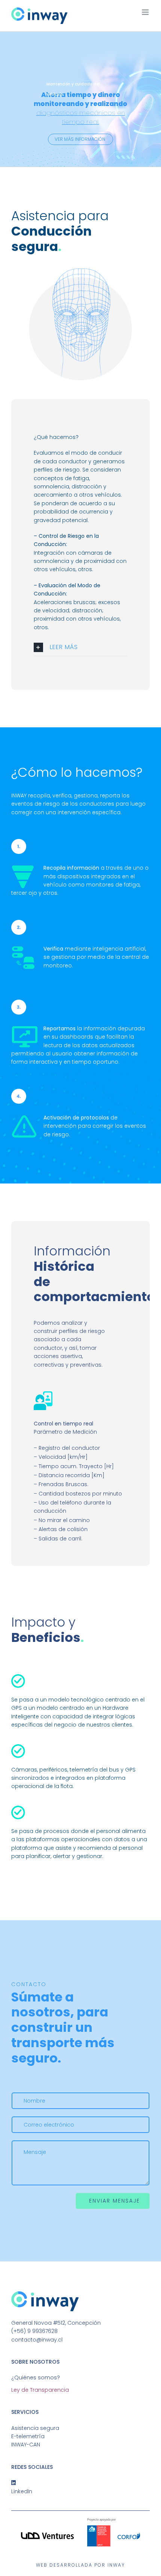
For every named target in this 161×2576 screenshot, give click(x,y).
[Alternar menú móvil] (146, 12)
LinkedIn (22, 2491)
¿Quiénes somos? (36, 2378)
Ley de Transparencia (40, 2390)
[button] (80, 647)
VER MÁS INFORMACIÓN (80, 139)
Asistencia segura (35, 2428)
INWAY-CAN (26, 2445)
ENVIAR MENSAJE (115, 2201)
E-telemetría (28, 2436)
